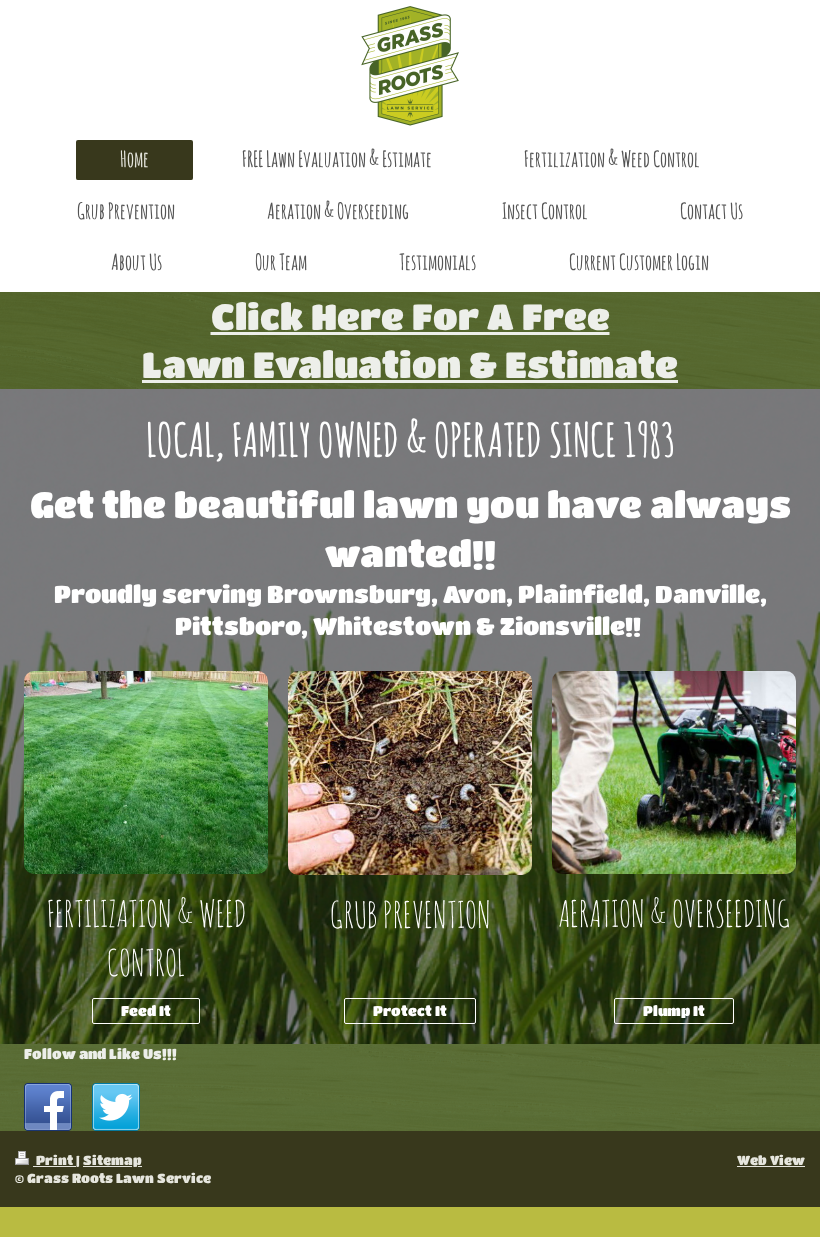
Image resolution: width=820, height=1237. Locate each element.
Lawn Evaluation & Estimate (410, 363)
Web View (771, 1159)
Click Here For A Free (410, 315)
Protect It (410, 1010)
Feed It (146, 1010)
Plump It (674, 1010)
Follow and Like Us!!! (100, 1053)
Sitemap (112, 1159)
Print (54, 1159)
